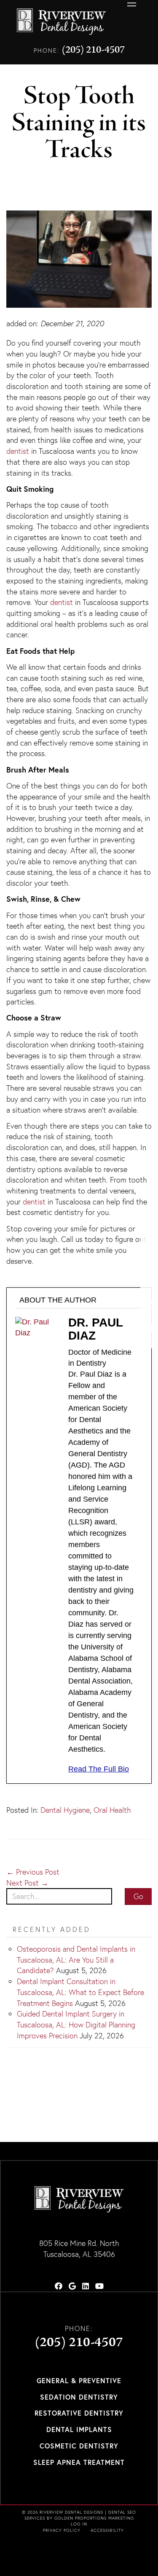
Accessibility (107, 2530)
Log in (79, 2524)
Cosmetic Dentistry (79, 2446)
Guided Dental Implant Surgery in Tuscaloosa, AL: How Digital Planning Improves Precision (76, 2025)
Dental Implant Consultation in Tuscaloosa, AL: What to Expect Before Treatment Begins (80, 1992)
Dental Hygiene (65, 1810)
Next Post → (27, 1883)
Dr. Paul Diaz (95, 1329)
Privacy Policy (62, 2530)
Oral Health (112, 1810)
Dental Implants (79, 2429)
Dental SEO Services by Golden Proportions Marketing (80, 2515)
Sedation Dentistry (79, 2397)
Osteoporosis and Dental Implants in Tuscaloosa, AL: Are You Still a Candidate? (76, 1960)
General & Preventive (79, 2380)
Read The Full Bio (99, 1769)
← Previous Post (33, 1872)
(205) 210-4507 (93, 50)
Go (138, 1896)
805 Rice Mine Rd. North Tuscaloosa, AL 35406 (79, 2249)
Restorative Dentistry (79, 2413)
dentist (18, 451)
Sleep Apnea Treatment (79, 2462)
